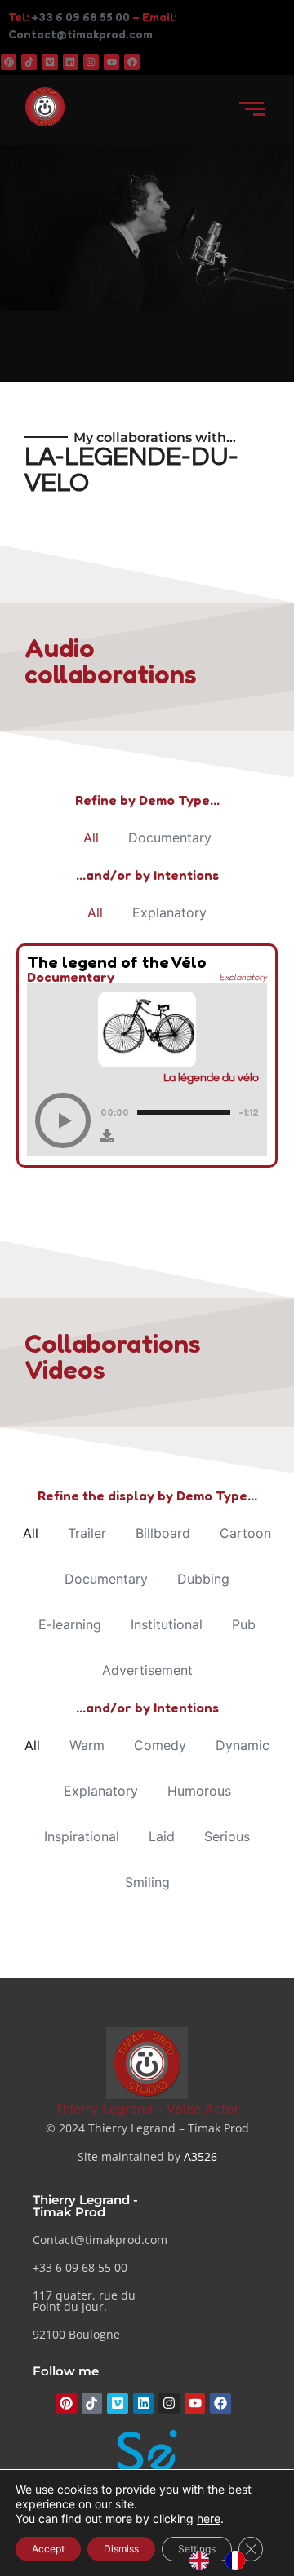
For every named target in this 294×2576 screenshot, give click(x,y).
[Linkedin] (71, 62)
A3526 (200, 2156)
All (91, 837)
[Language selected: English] (225, 2561)
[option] (239, 2561)
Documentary (170, 837)
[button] (63, 1120)
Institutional (167, 1624)
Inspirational (82, 1836)
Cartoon (245, 1533)
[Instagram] (91, 62)
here (209, 2519)
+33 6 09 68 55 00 (81, 17)
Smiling (147, 1882)
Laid (162, 1836)
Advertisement (147, 1670)
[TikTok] (29, 62)
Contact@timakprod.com (80, 34)
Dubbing (203, 1579)
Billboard (163, 1533)
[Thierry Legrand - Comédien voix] (147, 2063)
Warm (87, 1745)
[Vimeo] (49, 62)
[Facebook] (132, 62)
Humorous (199, 1791)
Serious (227, 1836)
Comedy (160, 1745)
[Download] (107, 1135)
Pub (244, 1624)
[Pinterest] (9, 62)
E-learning (70, 1624)
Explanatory (169, 912)
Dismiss (121, 2549)
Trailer (87, 1533)
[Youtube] (111, 62)
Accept (48, 2549)
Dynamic (243, 1745)
